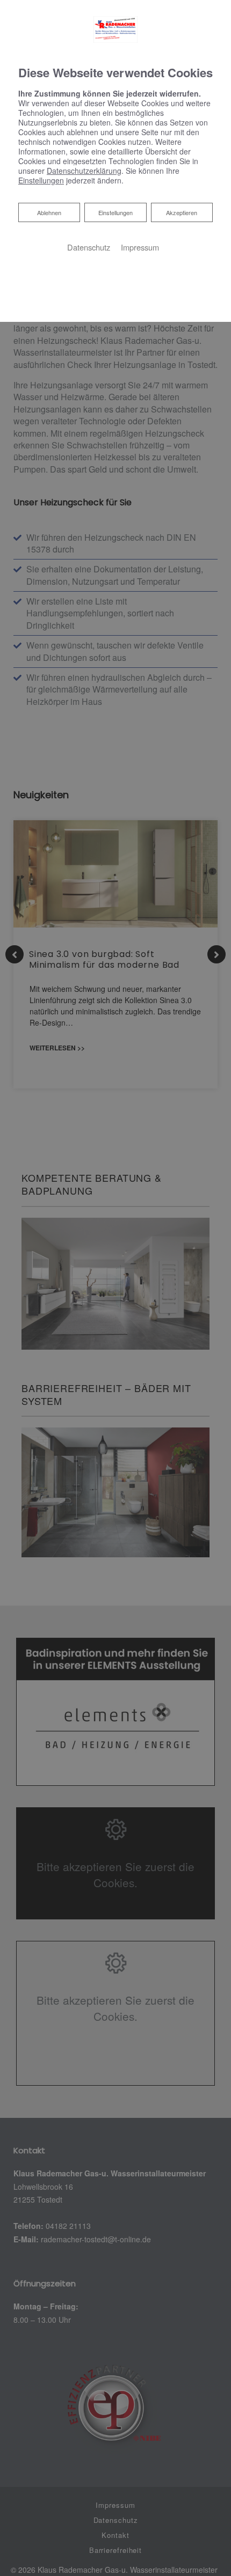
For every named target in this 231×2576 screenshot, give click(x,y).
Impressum (140, 247)
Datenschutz (89, 247)
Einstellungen (115, 212)
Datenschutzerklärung (84, 171)
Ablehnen (49, 212)
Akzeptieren (182, 212)
